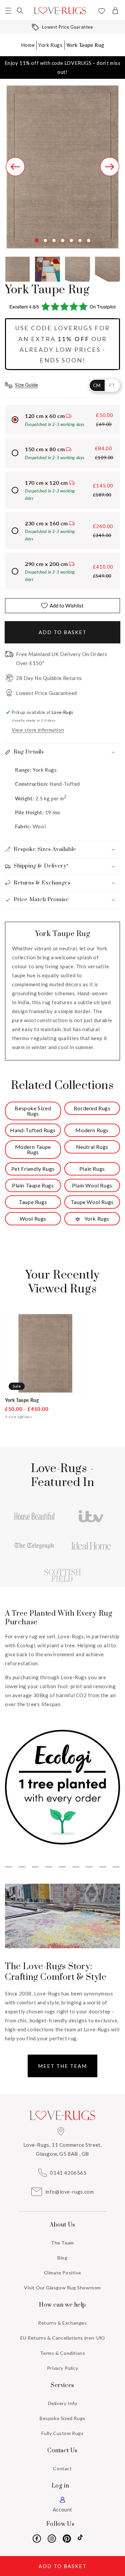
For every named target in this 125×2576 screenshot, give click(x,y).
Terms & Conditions (63, 2353)
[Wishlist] (102, 12)
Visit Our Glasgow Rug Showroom (62, 2288)
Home (28, 45)
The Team (62, 2243)
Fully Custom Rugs (62, 2433)
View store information (38, 730)
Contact (62, 2468)
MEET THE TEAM (62, 2066)
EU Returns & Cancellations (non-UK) (63, 2338)
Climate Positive (63, 2273)
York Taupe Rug (85, 45)
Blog (62, 2258)
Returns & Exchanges (62, 2323)
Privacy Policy (62, 2368)
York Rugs (50, 45)
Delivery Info (63, 2403)
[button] (8, 11)
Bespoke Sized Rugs (62, 2418)
